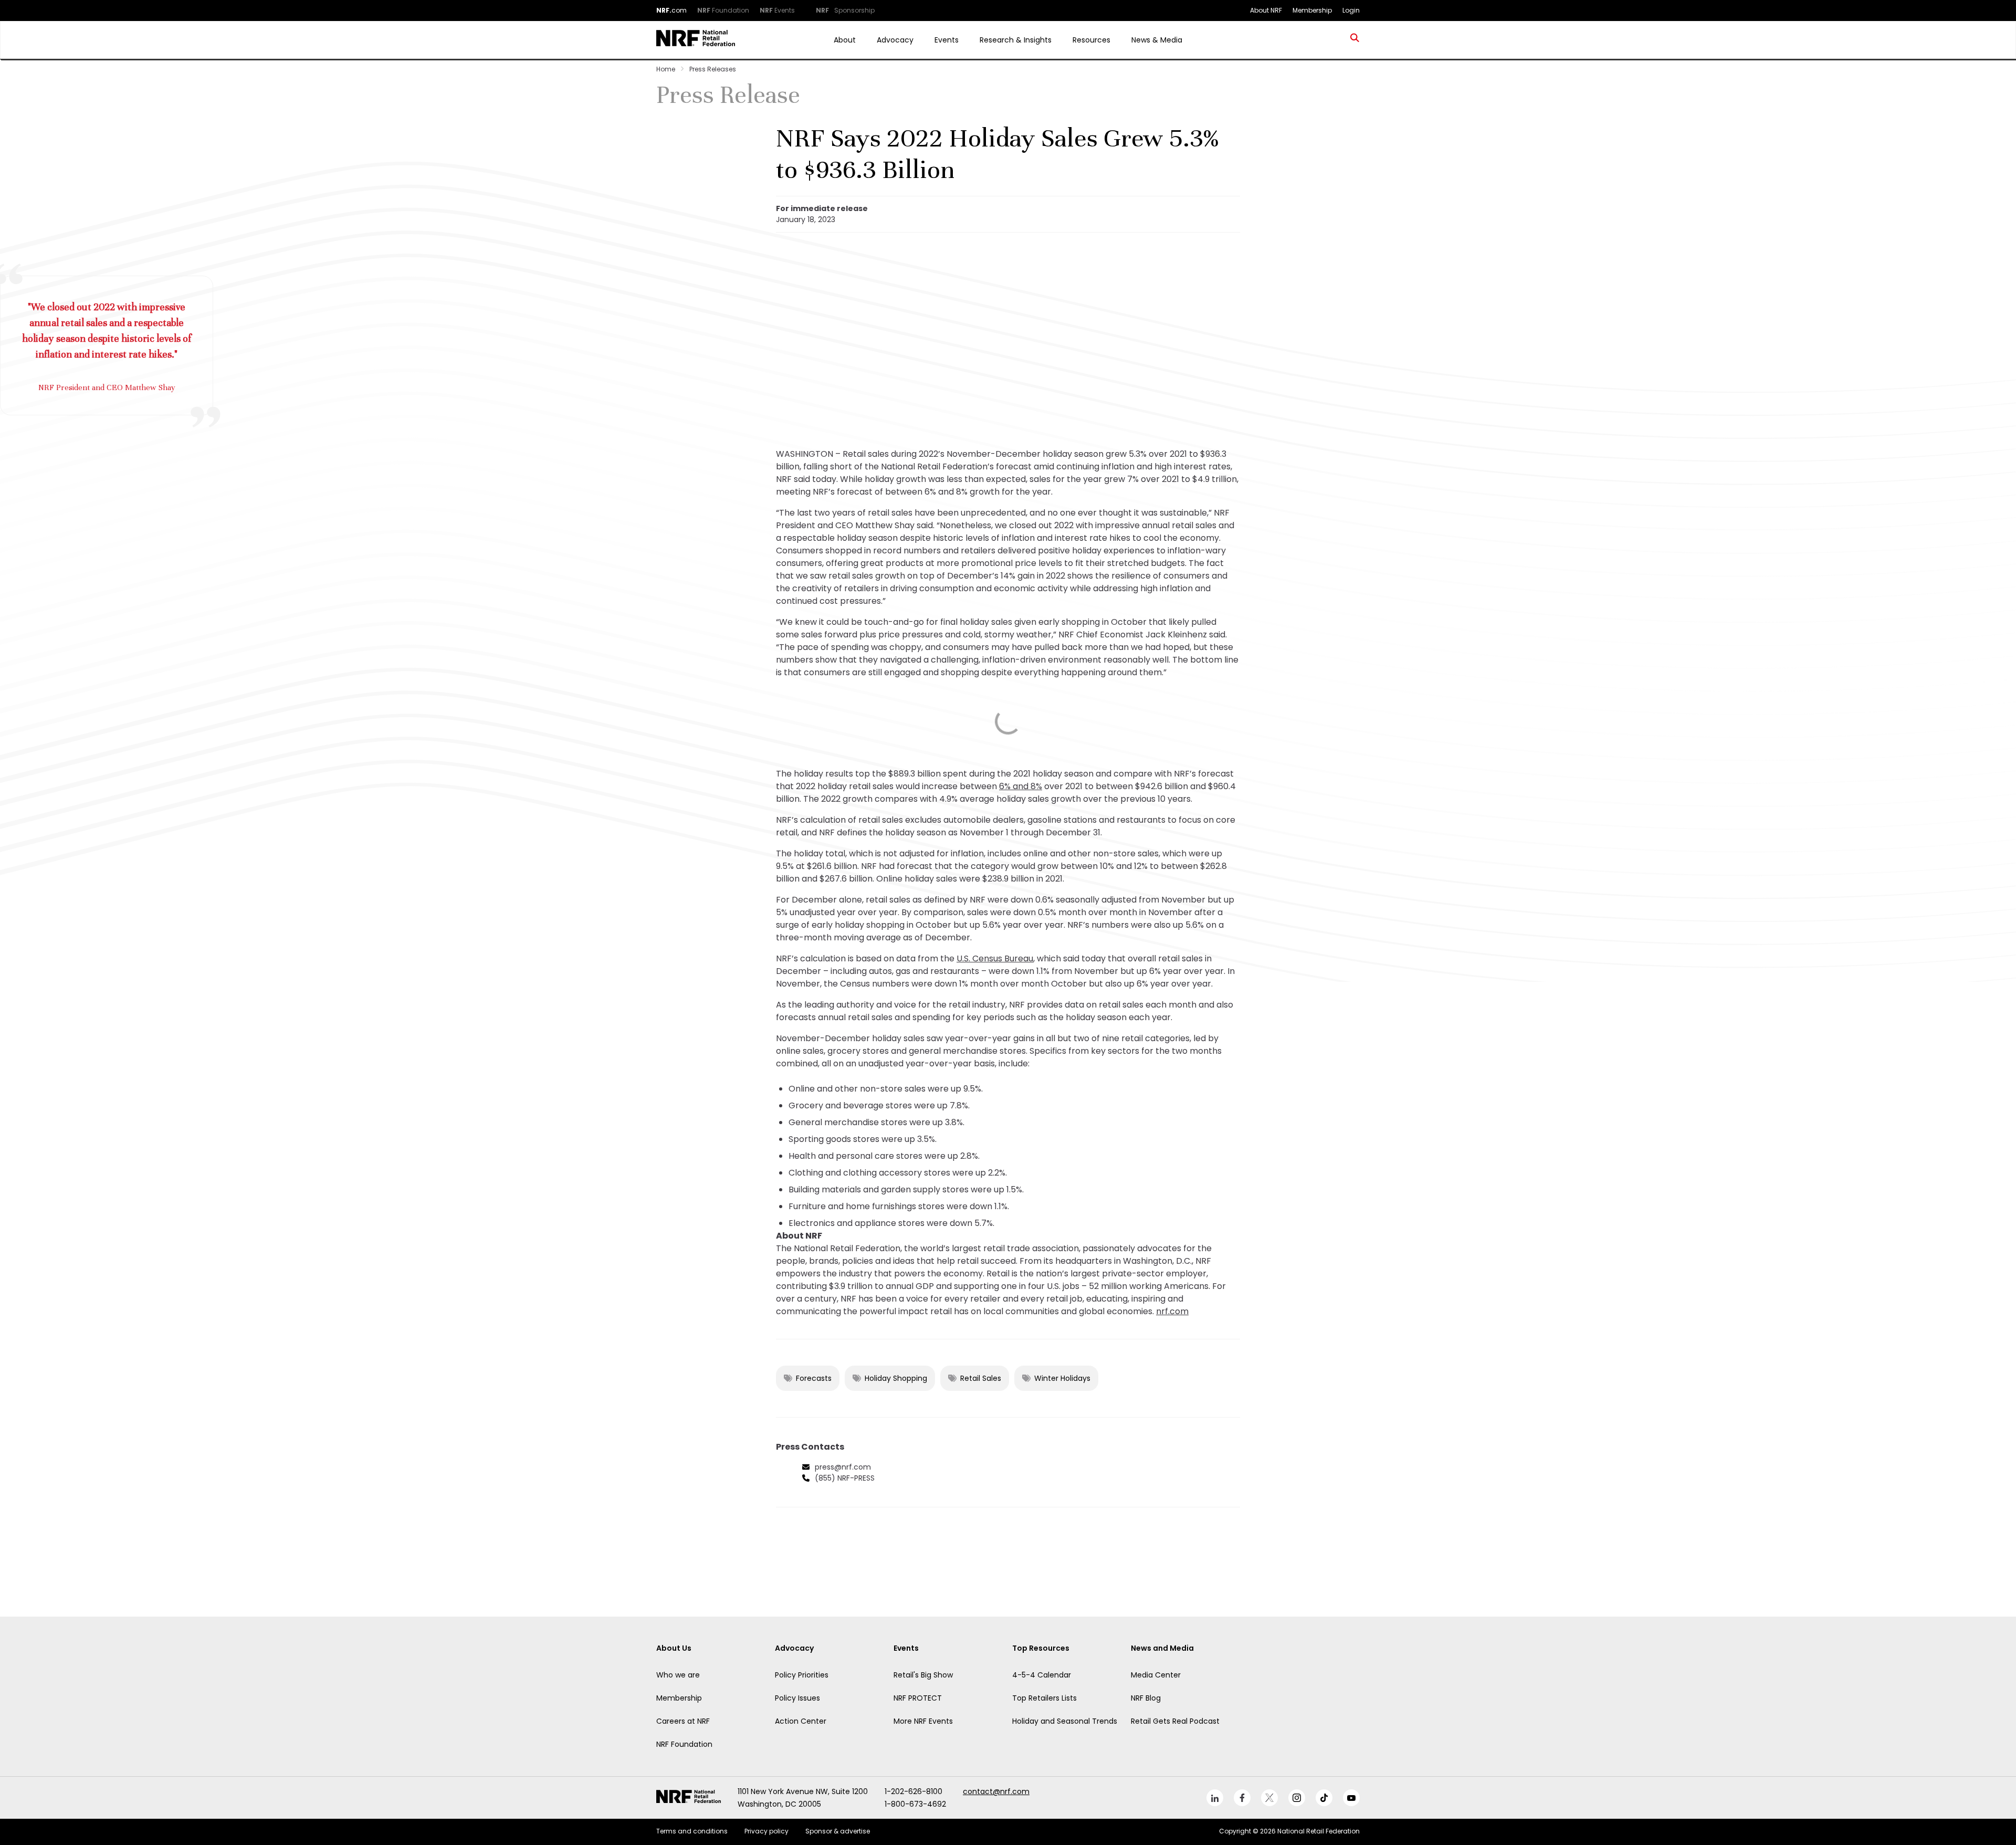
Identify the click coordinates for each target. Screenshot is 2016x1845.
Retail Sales (981, 1378)
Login (1351, 10)
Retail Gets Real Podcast (1175, 1721)
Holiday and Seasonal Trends (1065, 1721)
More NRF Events (923, 1721)
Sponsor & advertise (838, 1831)
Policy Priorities (802, 1675)
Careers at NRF (683, 1721)
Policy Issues (797, 1698)
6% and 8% (1021, 786)
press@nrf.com (843, 1467)
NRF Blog (1146, 1698)
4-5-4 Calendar (1042, 1675)
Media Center (1156, 1675)
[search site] (1355, 40)
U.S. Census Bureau (995, 958)
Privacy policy (766, 1831)
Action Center (801, 1721)
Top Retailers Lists (1044, 1698)
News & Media (1157, 40)
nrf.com (1172, 1311)
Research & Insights (1016, 40)
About (845, 40)
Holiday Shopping (896, 1378)
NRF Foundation (684, 1744)
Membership (679, 1698)
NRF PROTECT (918, 1698)
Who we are (678, 1675)
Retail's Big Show (923, 1675)
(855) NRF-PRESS (845, 1478)
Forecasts (814, 1378)
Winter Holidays (1062, 1378)
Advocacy (895, 40)
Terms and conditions (692, 1831)
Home (666, 69)
